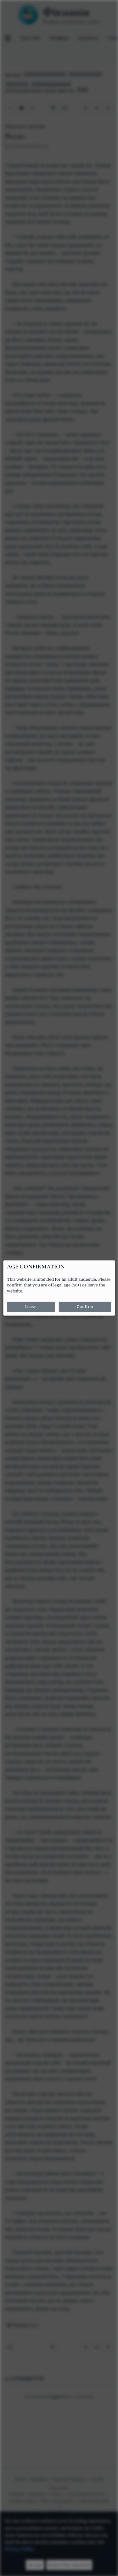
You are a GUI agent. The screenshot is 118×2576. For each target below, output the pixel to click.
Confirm (85, 1307)
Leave (31, 1307)
